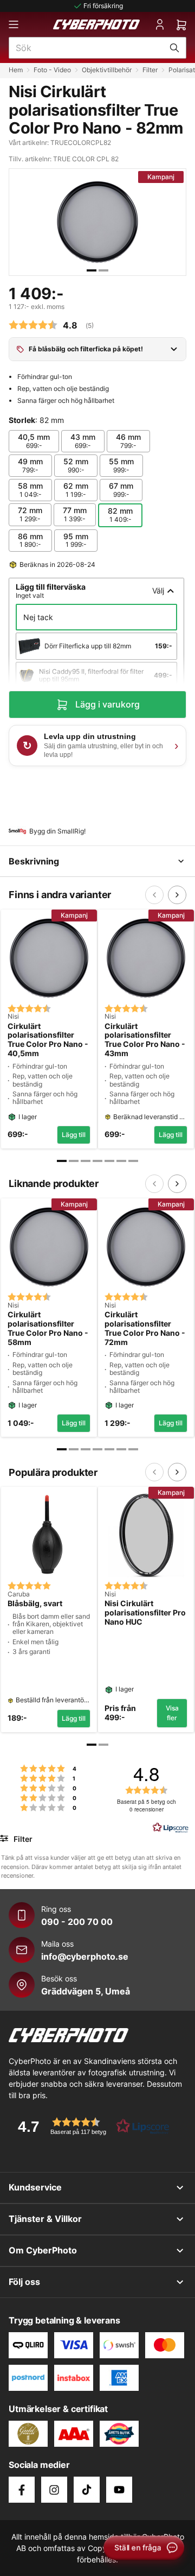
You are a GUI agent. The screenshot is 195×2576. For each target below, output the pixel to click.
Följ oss (24, 2282)
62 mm (76, 490)
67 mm (121, 490)
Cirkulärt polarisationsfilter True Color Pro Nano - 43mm (145, 1040)
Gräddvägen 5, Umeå (86, 1991)
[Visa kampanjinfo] (174, 349)
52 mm (76, 465)
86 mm (30, 540)
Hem (16, 70)
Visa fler (172, 1713)
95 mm (76, 540)
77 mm (75, 514)
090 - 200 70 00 (77, 1922)
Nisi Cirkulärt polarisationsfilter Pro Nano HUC (145, 1613)
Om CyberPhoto (43, 2250)
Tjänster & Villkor (45, 2219)
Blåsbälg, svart (35, 1603)
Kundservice (35, 2187)
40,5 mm (34, 441)
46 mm (128, 441)
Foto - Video (52, 70)
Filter (150, 70)
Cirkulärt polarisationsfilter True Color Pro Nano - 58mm (48, 1328)
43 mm (83, 441)
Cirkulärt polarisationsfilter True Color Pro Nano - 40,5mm (48, 1040)
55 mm (121, 465)
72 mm (30, 514)
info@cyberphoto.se (85, 1956)
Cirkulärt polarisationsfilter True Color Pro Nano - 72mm (145, 1328)
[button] (90, 2126)
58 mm (30, 490)
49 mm (30, 465)
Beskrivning (34, 861)
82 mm (120, 515)
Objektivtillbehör (107, 70)
